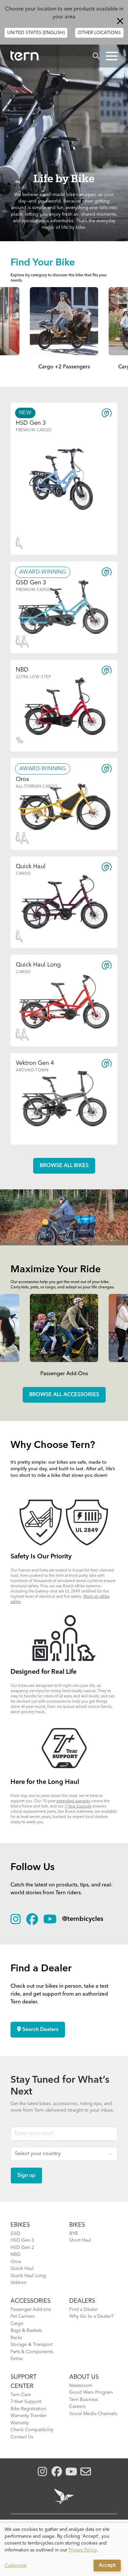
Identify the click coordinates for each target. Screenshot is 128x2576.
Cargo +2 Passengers (64, 367)
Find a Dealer (84, 2310)
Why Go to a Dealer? (91, 2316)
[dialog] (64, 2549)
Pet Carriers (22, 2316)
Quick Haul (22, 2269)
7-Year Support (78, 1806)
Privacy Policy (83, 2550)
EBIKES (20, 2225)
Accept (107, 2566)
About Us (84, 2377)
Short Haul (80, 2240)
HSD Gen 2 (22, 2248)
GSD (15, 2234)
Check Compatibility (32, 2430)
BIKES (77, 2225)
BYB (74, 2234)
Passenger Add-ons (31, 2310)
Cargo (17, 2324)
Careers (77, 2407)
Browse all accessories (64, 1395)
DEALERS (82, 2301)
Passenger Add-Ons (64, 1374)
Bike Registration (28, 2409)
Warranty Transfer (29, 2416)
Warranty (20, 2423)
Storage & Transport (32, 2345)
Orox (16, 2262)
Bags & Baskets (26, 2331)
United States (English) (36, 33)
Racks (16, 2338)
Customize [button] (16, 2566)
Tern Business (84, 2400)
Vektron (19, 2283)
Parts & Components (32, 2352)
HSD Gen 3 (22, 2240)
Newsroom (81, 2386)
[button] (112, 56)
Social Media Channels (93, 2414)
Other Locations (99, 33)
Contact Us (22, 2437)
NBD (16, 2254)
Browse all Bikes (64, 1166)
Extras (17, 2359)
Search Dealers (40, 2030)
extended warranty (73, 1801)
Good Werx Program (91, 2392)
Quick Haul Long (28, 2276)
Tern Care (21, 2395)
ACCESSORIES (31, 2301)
